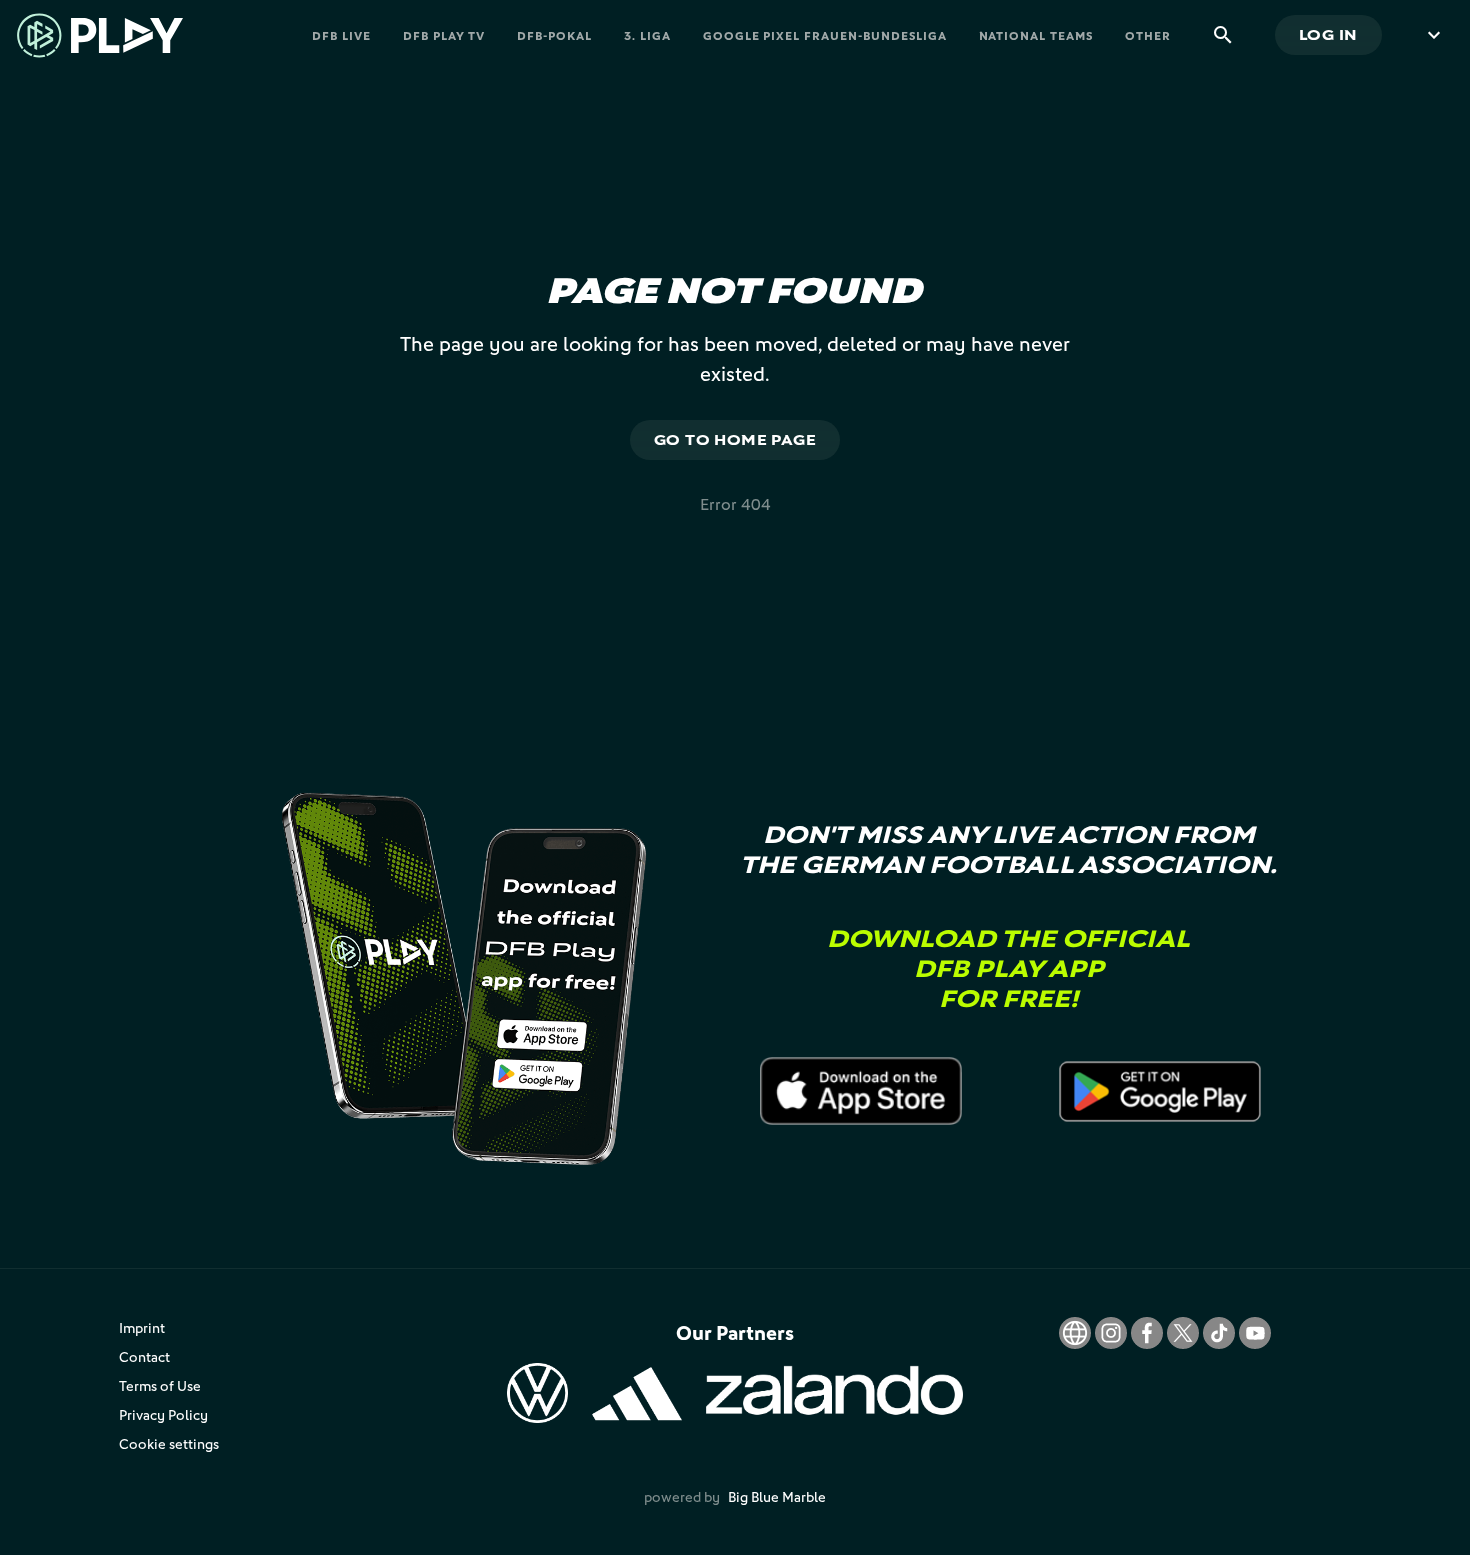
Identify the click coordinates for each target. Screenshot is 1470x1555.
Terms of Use (160, 1385)
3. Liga (647, 35)
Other (1148, 35)
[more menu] (1434, 35)
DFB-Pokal (554, 35)
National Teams (1036, 35)
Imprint (142, 1327)
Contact (144, 1356)
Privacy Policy (163, 1414)
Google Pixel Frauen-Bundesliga (825, 35)
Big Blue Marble (777, 1496)
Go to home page (735, 439)
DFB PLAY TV (444, 35)
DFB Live (341, 35)
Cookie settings (169, 1443)
